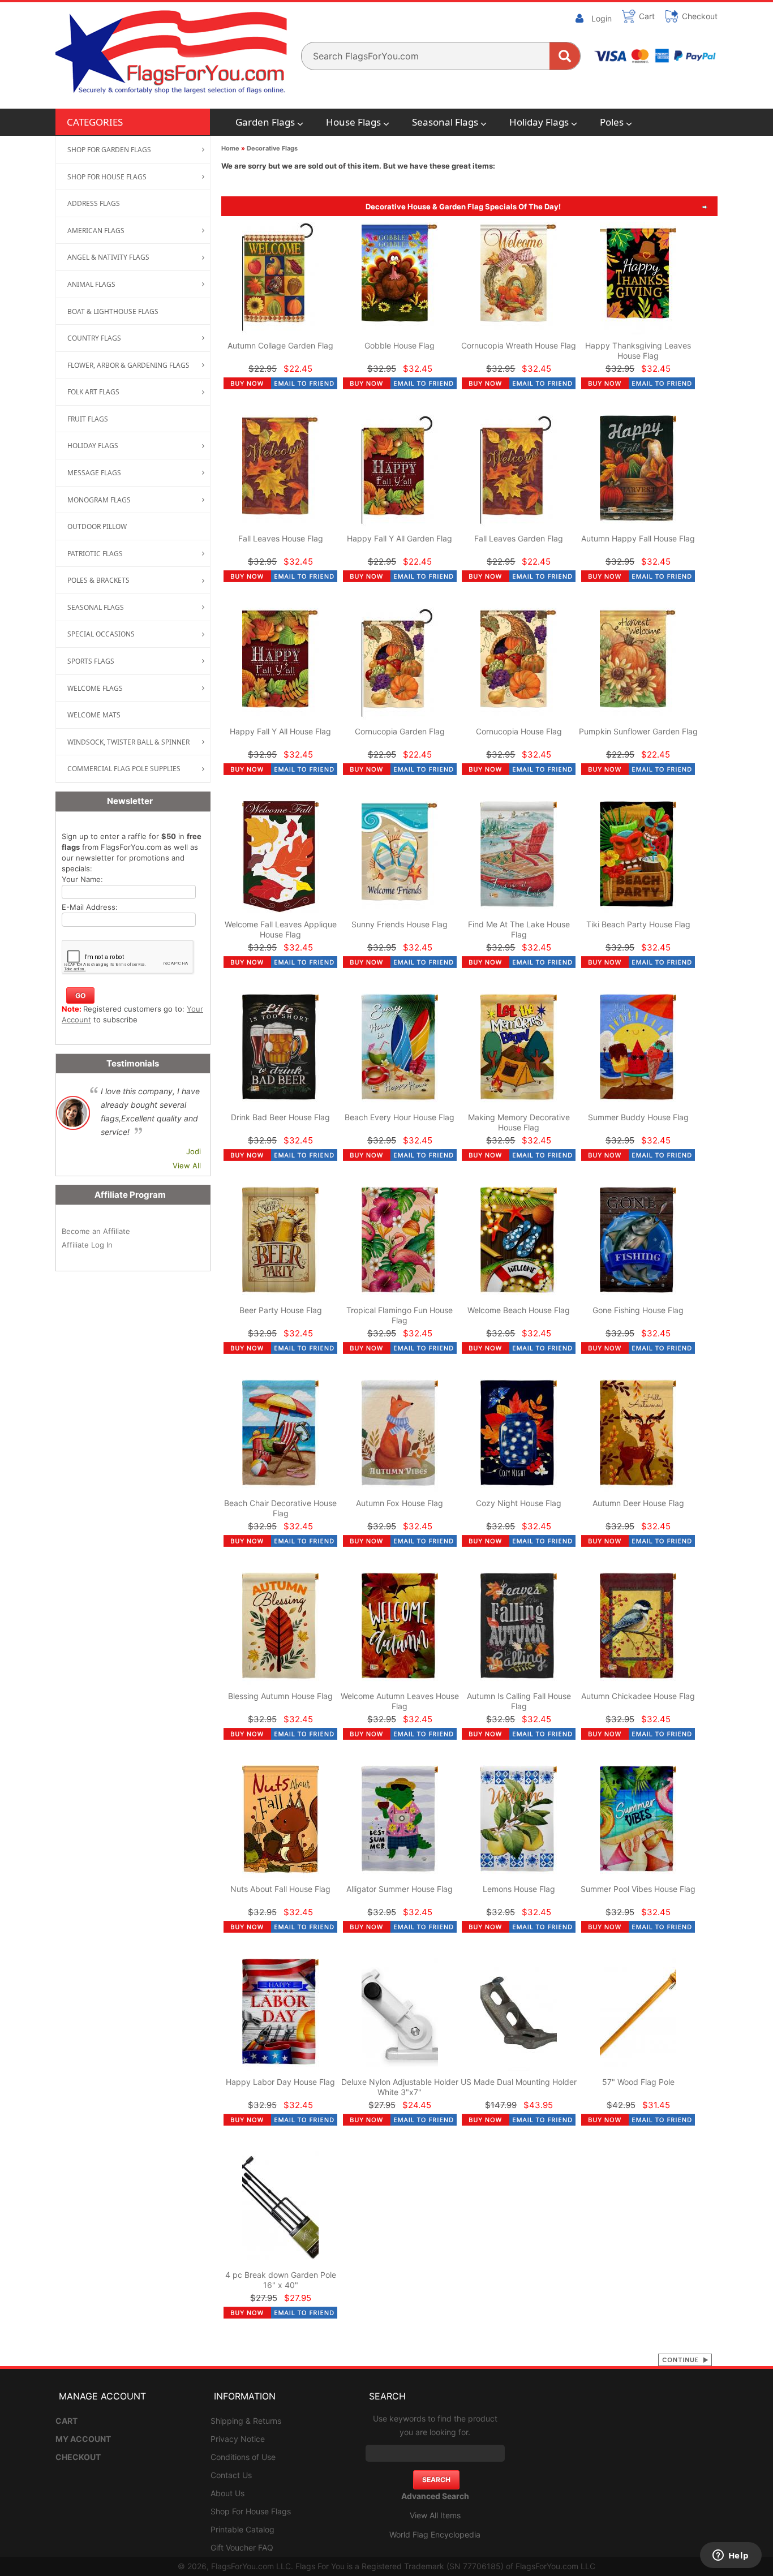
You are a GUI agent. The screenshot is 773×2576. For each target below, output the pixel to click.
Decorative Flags (272, 148)
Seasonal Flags (445, 122)
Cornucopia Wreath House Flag (519, 345)
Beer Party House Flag (281, 1310)
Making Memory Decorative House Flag (519, 1122)
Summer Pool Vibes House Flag (638, 1889)
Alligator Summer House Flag (400, 1889)
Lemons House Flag (519, 1889)
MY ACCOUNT (83, 2439)
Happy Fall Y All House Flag (280, 731)
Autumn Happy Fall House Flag (638, 538)
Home (230, 148)
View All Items (435, 2515)
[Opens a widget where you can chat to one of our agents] (731, 2556)
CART (66, 2421)
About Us (227, 2493)
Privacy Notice (238, 2439)
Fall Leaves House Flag (281, 538)
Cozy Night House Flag (519, 1503)
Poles (612, 122)
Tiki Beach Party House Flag (638, 924)
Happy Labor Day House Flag (280, 2082)
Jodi (194, 1151)
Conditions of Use (243, 2457)
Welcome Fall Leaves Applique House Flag (281, 929)
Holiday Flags (539, 122)
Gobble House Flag (400, 345)
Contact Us (231, 2475)
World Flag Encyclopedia (435, 2534)
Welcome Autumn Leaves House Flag (400, 1701)
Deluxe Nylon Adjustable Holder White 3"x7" (400, 2087)
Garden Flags (265, 122)
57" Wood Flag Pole (638, 2082)
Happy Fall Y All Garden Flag (400, 538)
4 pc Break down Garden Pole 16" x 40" (281, 2280)
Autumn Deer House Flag (638, 1503)
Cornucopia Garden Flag (400, 731)
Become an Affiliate (96, 1231)
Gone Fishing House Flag (638, 1310)
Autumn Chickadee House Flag (638, 1696)
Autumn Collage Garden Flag (280, 345)
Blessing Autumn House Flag (280, 1696)
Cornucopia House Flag (519, 731)
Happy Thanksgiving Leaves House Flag (638, 351)
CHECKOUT (78, 2457)
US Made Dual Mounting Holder (519, 2082)
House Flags (353, 122)
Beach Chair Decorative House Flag (280, 1508)
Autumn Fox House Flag (400, 1503)
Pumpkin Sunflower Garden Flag (638, 731)
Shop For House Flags (251, 2511)
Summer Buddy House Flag (638, 1117)
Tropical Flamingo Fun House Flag (400, 1315)
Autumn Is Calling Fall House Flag (519, 1701)
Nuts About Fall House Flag (280, 1889)
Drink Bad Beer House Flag (280, 1117)
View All (187, 1166)
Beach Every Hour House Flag (400, 1117)
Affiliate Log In (87, 1245)
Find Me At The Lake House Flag (519, 929)
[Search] (565, 56)
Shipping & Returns (246, 2421)
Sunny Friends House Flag (400, 924)
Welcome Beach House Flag (519, 1310)
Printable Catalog (242, 2529)
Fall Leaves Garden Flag (519, 538)
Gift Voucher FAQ (242, 2547)
